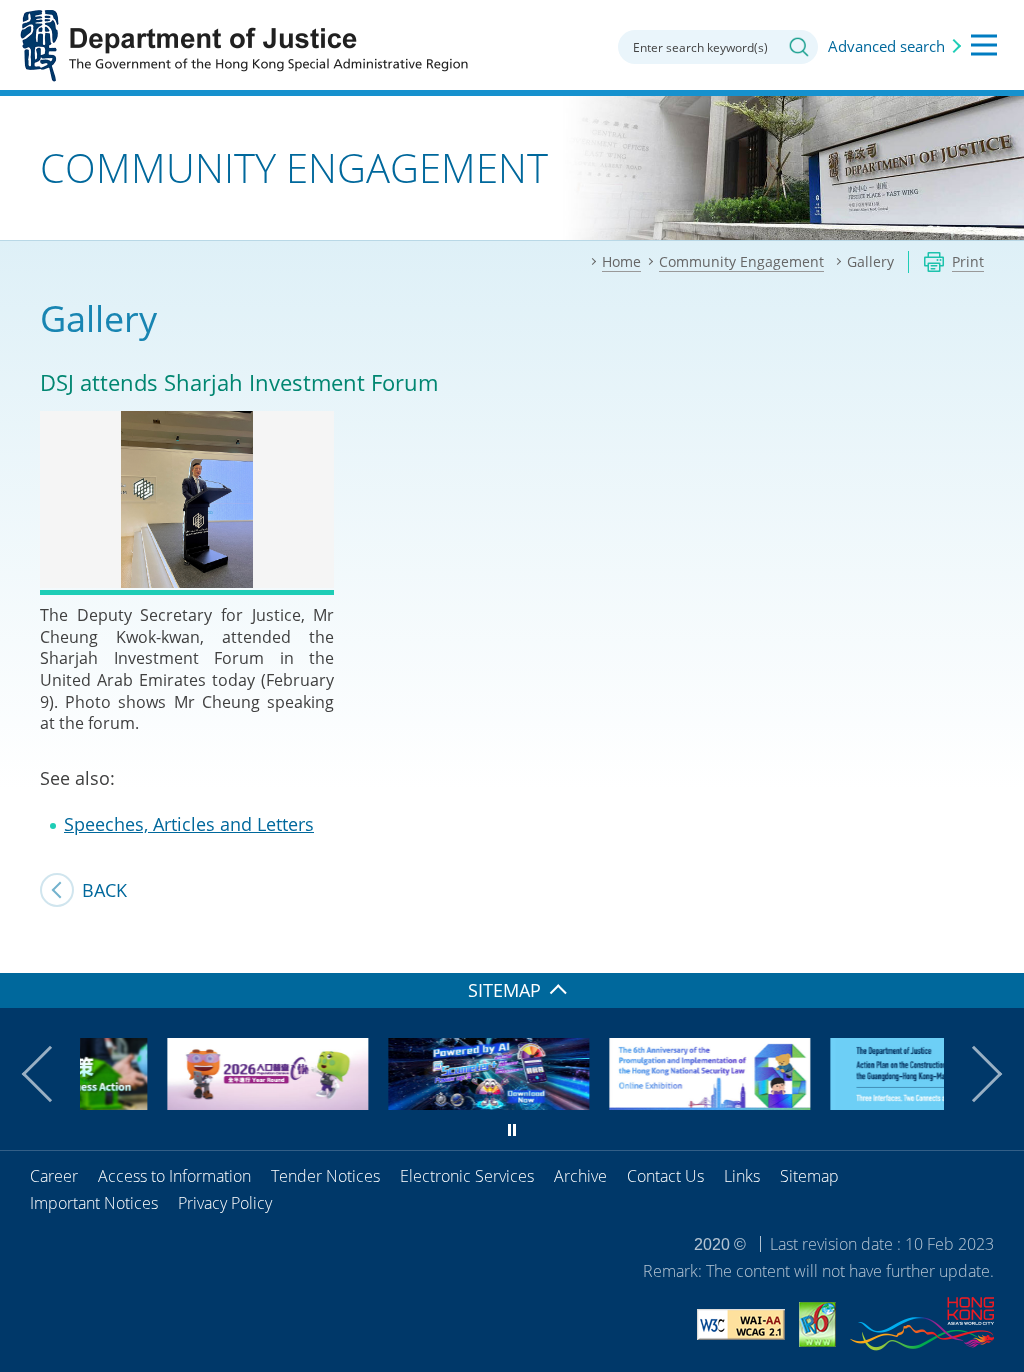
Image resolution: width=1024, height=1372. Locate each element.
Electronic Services (467, 1176)
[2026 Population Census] (201, 1103)
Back (104, 890)
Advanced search (886, 46)
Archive (580, 1176)
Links (742, 1176)
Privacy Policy (225, 1203)
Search (799, 47)
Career (54, 1176)
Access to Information (174, 1176)
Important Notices (94, 1203)
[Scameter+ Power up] (422, 1103)
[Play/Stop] (512, 1130)
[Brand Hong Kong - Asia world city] (922, 1327)
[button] (50, 1074)
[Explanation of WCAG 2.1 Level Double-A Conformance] (741, 1327)
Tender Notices (325, 1176)
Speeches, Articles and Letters (189, 824)
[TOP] (997, 946)
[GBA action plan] (864, 1103)
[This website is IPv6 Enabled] (817, 1327)
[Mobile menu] (984, 45)
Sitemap (809, 1176)
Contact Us (665, 1176)
